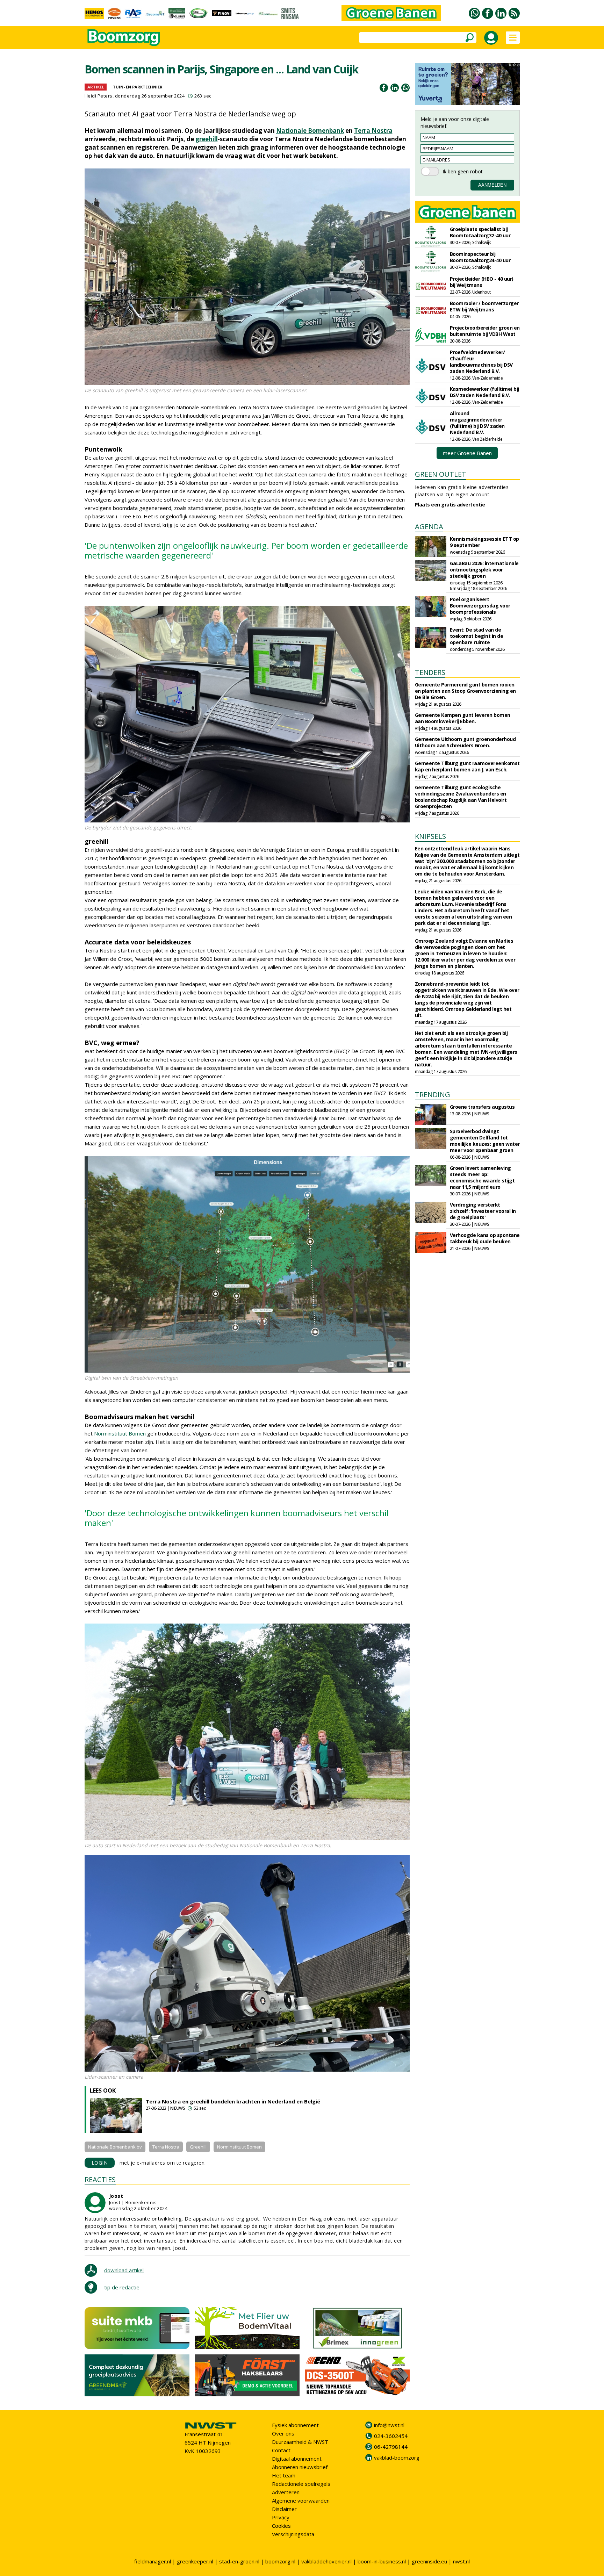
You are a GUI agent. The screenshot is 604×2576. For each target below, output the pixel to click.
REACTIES (100, 2179)
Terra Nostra (373, 131)
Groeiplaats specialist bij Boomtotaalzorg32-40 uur (480, 232)
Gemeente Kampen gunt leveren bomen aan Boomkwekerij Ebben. (463, 718)
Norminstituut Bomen (120, 1433)
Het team (284, 2475)
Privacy (281, 2517)
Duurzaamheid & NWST (300, 2442)
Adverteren (286, 2492)
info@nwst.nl (389, 2425)
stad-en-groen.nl (239, 2561)
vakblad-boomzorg (397, 2458)
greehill (207, 139)
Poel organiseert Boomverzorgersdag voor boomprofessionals (480, 606)
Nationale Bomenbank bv (115, 2147)
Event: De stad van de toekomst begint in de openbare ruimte (477, 636)
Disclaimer (284, 2509)
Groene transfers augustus (482, 1107)
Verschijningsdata (293, 2534)
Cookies (281, 2526)
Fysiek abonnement (295, 2425)
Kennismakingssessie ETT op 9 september (484, 542)
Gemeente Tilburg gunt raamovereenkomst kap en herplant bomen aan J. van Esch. (467, 766)
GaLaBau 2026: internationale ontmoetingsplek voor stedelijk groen (484, 570)
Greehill (198, 2147)
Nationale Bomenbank (310, 131)
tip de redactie (122, 2287)
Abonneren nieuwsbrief (300, 2467)
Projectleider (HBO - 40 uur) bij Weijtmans (482, 282)
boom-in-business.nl (382, 2561)
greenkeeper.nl (195, 2561)
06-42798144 (391, 2447)
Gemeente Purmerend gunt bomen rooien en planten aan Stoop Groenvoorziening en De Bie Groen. (465, 691)
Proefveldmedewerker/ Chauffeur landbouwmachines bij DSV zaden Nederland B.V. (481, 362)
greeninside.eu (429, 2561)
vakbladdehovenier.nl (326, 2561)
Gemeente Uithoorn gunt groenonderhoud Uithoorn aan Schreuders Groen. (465, 742)
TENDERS (430, 672)
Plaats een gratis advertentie (450, 505)
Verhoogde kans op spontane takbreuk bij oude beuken (485, 1238)
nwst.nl (461, 2561)
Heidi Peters (99, 96)
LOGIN (100, 2163)
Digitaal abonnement (297, 2459)
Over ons (283, 2433)
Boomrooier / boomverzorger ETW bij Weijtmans (484, 306)
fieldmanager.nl (153, 2561)
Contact (281, 2450)
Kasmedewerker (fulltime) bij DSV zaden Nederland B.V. (484, 392)
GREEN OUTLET (441, 474)
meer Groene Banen (467, 453)
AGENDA (429, 527)
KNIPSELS (430, 836)
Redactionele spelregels (301, 2484)
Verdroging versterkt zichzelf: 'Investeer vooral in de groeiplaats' (483, 1211)
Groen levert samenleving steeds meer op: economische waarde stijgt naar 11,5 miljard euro (482, 1177)
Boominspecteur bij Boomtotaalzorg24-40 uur (480, 257)
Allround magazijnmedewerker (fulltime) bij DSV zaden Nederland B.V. (477, 423)
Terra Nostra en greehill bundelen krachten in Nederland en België (233, 2101)
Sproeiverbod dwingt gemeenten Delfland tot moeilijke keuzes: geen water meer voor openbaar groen (485, 1141)
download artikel (124, 2270)
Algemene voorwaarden (301, 2501)
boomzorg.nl (280, 2561)
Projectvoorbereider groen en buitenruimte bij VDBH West (485, 331)
